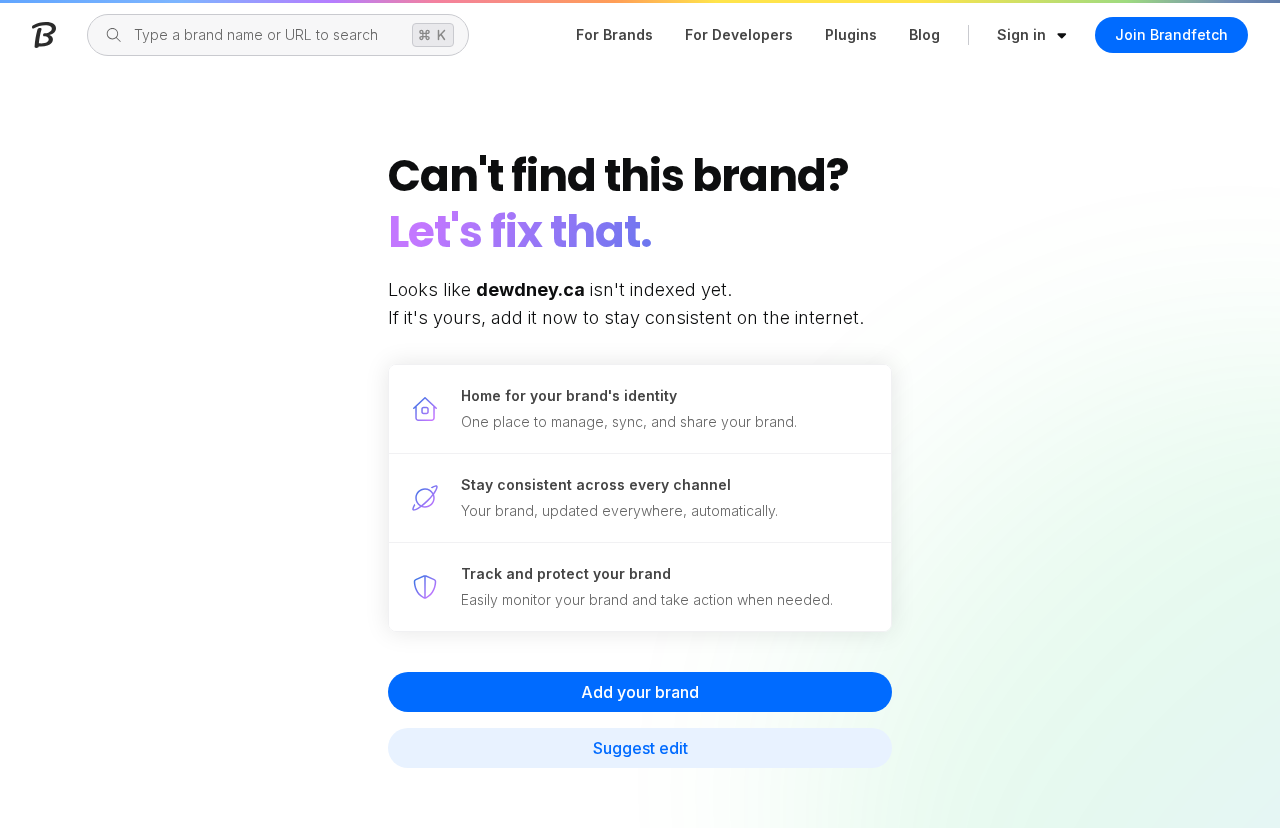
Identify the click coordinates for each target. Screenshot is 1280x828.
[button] (1032, 35)
